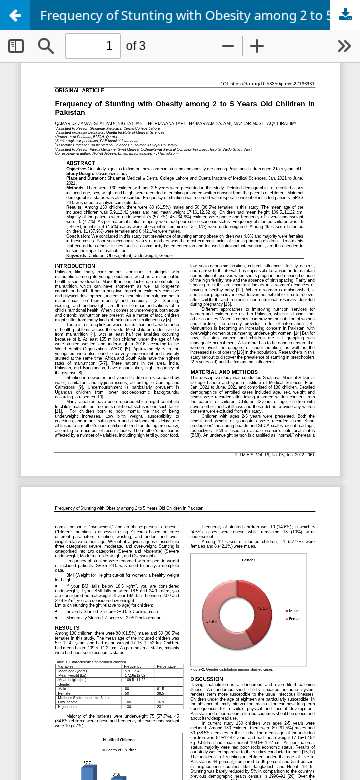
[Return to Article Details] (15, 15)
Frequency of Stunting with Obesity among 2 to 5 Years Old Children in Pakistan (200, 15)
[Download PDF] (345, 15)
